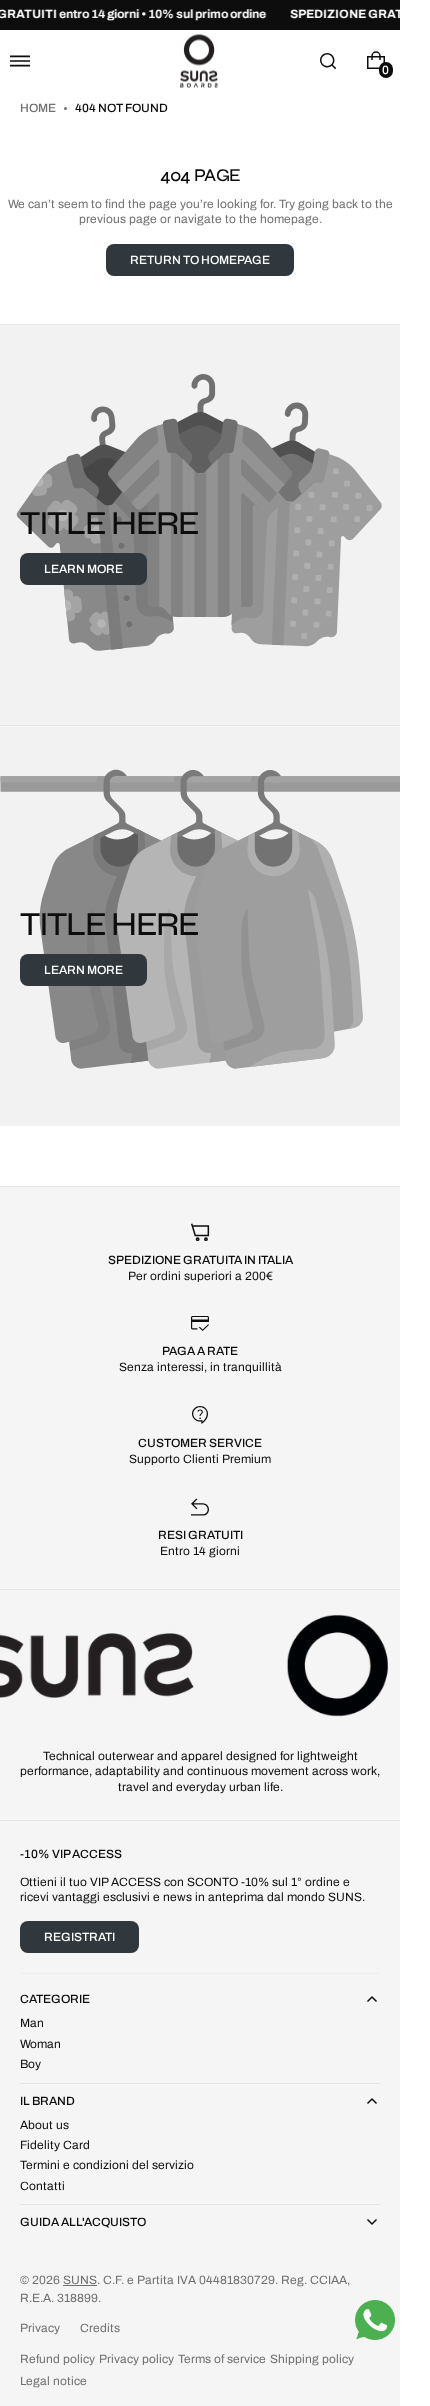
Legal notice (53, 2381)
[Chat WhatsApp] (375, 2320)
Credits (100, 2328)
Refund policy (57, 2359)
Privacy (40, 2328)
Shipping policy (312, 2359)
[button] (20, 60)
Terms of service (222, 2359)
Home (39, 108)
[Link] (200, 15)
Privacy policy (136, 2359)
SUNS (80, 2280)
